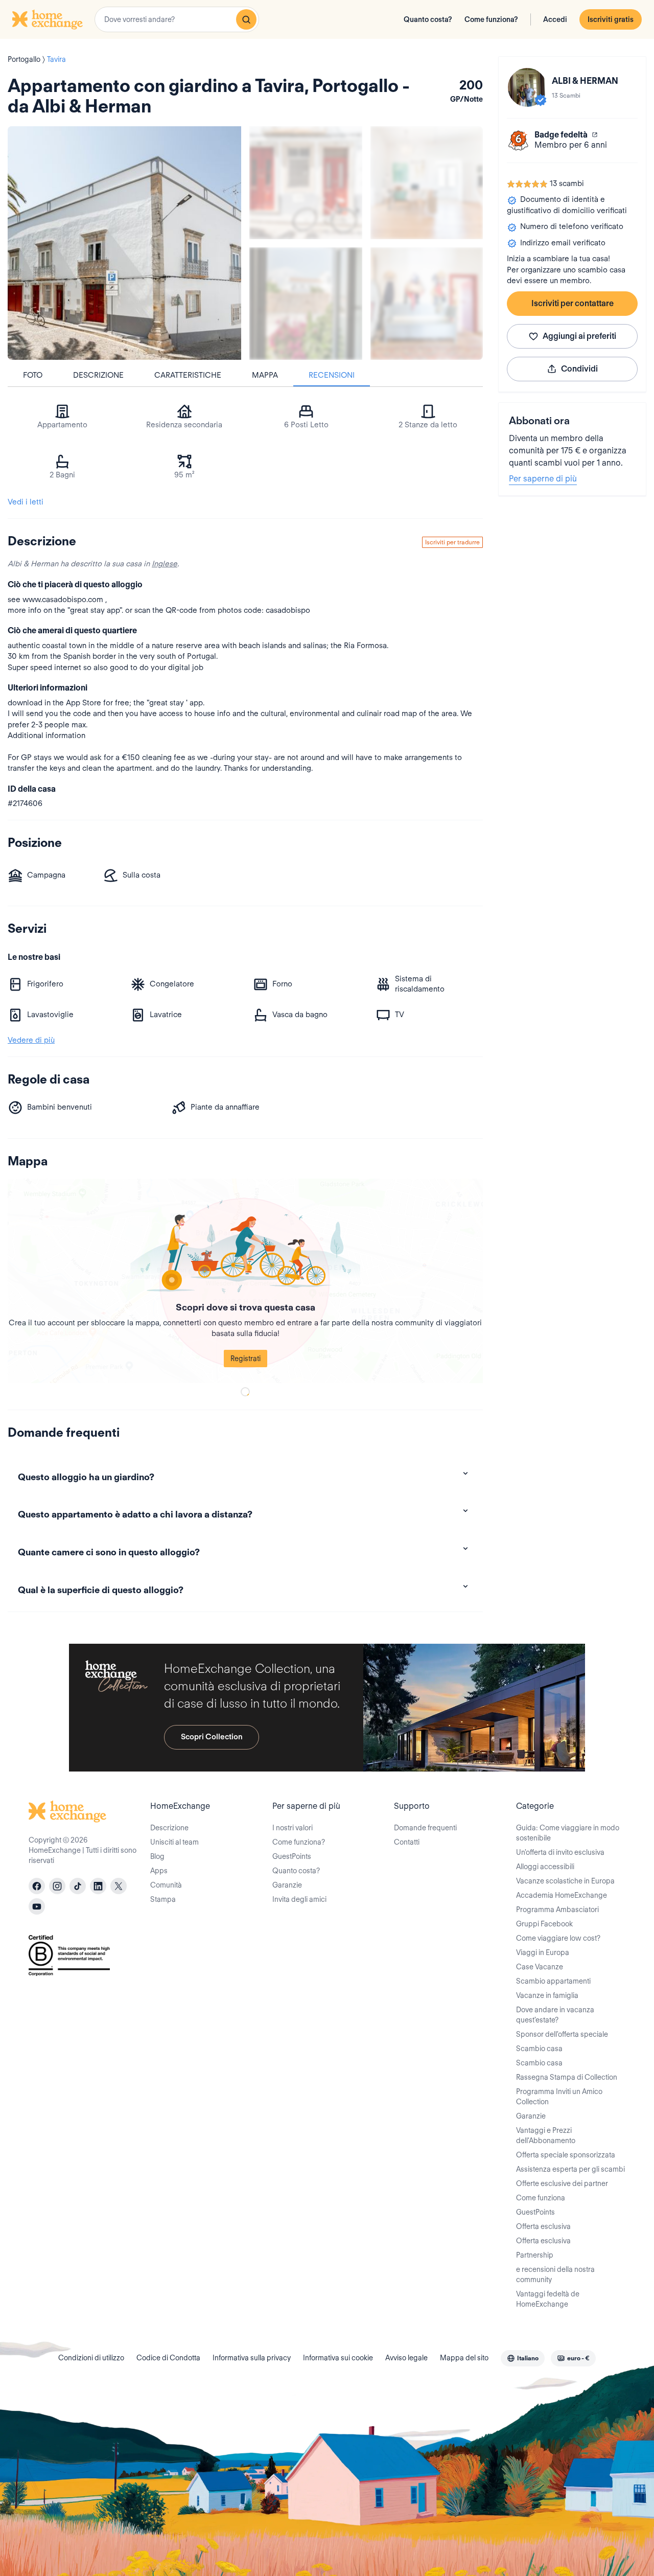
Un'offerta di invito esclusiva (560, 1852)
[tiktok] (78, 1886)
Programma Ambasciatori (557, 1910)
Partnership (535, 2255)
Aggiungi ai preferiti (579, 336)
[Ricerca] (246, 19)
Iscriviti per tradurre (452, 542)
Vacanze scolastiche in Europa (565, 1881)
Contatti (407, 1842)
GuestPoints (292, 1856)
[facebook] (37, 1886)
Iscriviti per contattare (573, 303)
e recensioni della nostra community (555, 2274)
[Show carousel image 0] (124, 243)
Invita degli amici (299, 1899)
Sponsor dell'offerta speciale (562, 2034)
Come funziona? (491, 19)
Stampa (163, 1899)
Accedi (555, 19)
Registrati (246, 1359)
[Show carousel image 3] (306, 304)
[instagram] (57, 1886)
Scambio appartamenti (553, 1981)
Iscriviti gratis (611, 19)
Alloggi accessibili (545, 1867)
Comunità (166, 1885)
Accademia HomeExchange (562, 1895)
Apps (159, 1871)
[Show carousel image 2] (427, 183)
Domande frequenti (425, 1828)
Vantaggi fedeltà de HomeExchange (548, 2299)
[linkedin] (98, 1886)
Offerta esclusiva (543, 2226)
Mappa (265, 375)
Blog (157, 1856)
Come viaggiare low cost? (558, 1938)
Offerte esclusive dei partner (562, 2183)
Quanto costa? (428, 19)
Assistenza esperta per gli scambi (570, 2169)
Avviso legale (406, 2358)
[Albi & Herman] (527, 87)
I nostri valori (293, 1828)
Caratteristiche (188, 375)
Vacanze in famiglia (547, 1995)
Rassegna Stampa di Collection (567, 2077)
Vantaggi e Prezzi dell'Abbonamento (546, 2135)
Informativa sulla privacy (252, 2358)
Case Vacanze (540, 1967)
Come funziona (541, 2198)
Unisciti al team (174, 1842)
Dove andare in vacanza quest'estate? (555, 2015)
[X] (119, 1886)
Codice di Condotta (168, 2358)
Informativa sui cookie (338, 2358)
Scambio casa (539, 2049)
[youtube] (37, 1906)
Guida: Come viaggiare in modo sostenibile (568, 1833)
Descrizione (98, 375)
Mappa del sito (464, 2358)
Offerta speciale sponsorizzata (566, 2155)
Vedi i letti (26, 502)
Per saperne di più (543, 479)
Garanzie (287, 1885)
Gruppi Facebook (544, 1924)
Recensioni (332, 375)
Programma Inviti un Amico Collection (559, 2097)
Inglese (165, 564)
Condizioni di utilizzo (91, 2358)
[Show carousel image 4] (427, 304)
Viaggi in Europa (543, 1952)
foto (33, 375)
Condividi (579, 369)
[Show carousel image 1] (306, 183)
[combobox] (177, 19)
